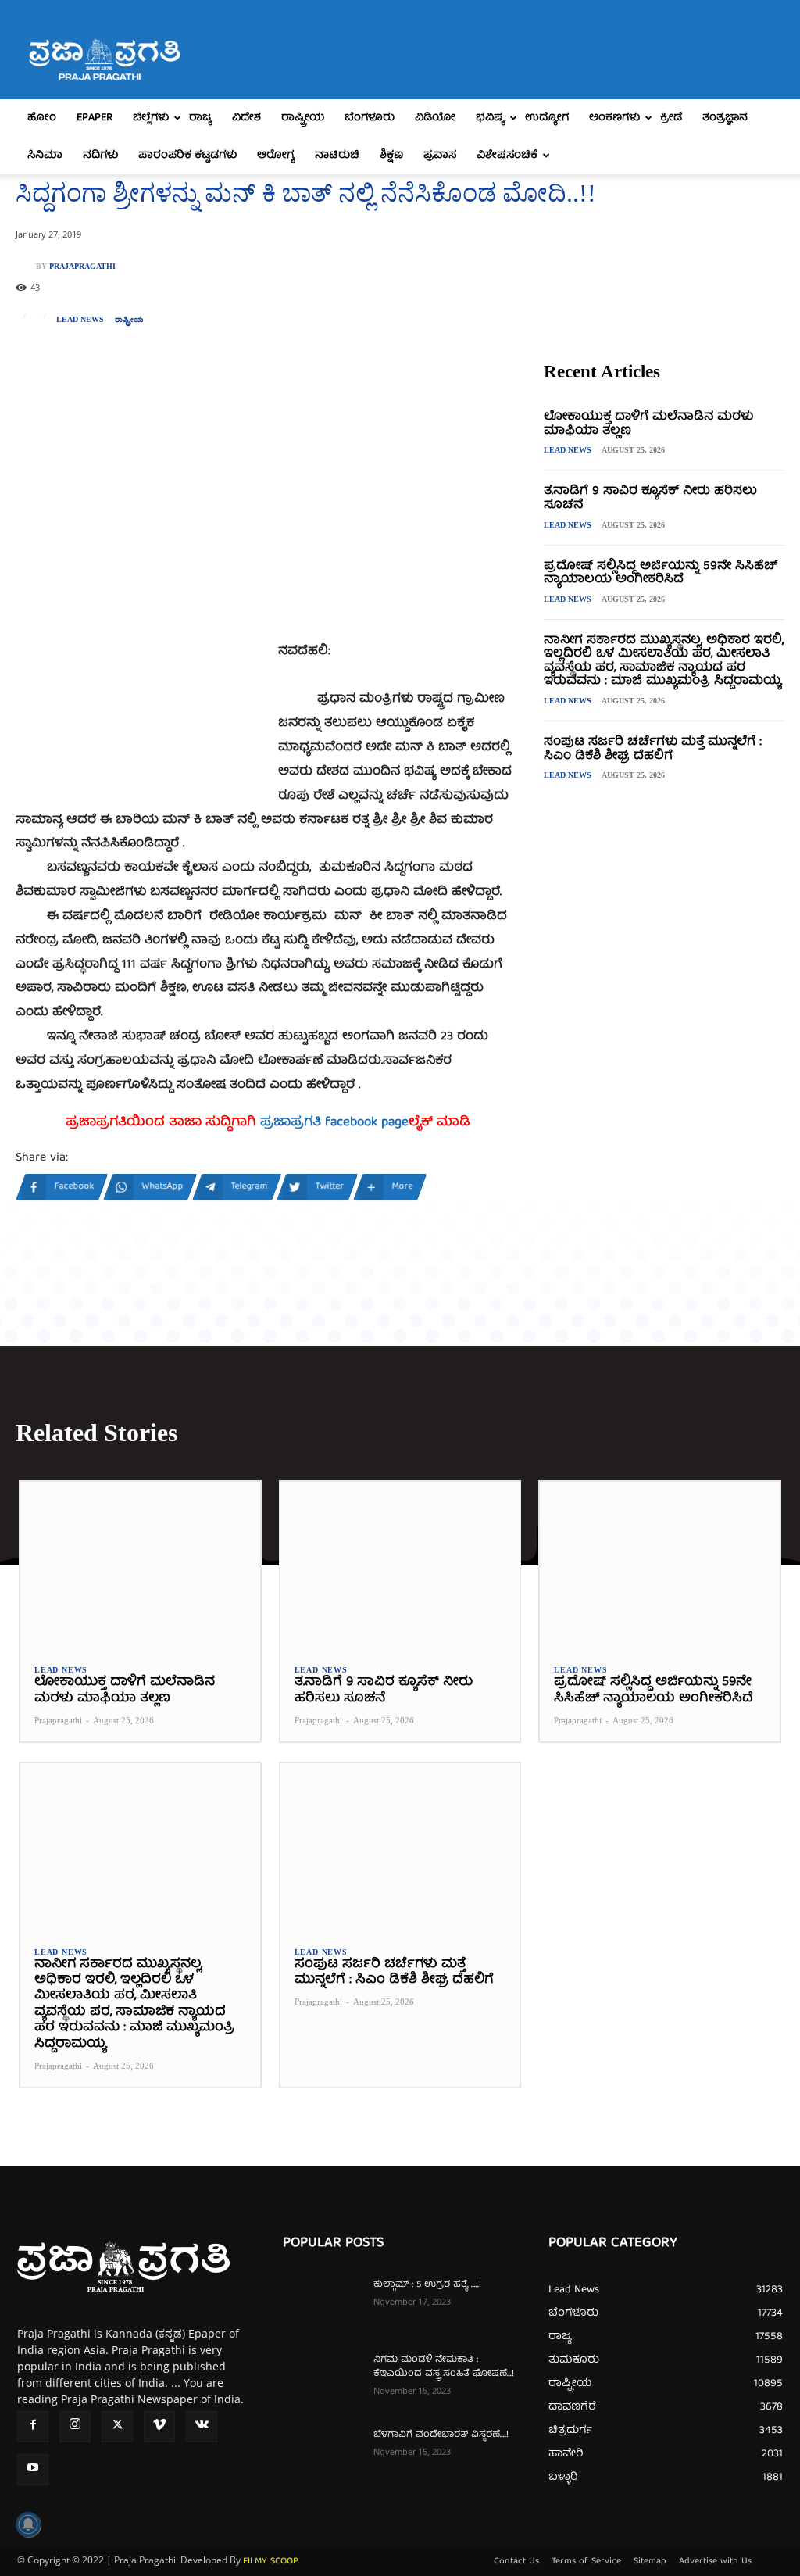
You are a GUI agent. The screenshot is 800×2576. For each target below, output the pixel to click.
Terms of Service (586, 2562)
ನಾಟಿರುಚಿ (337, 156)
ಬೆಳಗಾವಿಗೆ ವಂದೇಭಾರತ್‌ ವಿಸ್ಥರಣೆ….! (441, 2435)
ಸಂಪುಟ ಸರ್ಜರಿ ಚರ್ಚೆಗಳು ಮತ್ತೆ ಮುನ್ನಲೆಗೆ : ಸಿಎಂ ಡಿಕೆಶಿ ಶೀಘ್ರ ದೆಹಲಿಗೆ (653, 750)
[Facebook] (33, 2427)
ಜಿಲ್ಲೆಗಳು (151, 118)
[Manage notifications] (28, 2524)
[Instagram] (75, 2427)
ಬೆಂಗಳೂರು (370, 118)
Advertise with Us (715, 2562)
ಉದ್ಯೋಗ (547, 118)
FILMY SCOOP (271, 2562)
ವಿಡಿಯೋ (435, 118)
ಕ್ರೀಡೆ (671, 118)
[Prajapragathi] (26, 267)
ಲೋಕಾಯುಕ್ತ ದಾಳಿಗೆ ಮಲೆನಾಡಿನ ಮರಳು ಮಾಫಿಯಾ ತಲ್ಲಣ (648, 424)
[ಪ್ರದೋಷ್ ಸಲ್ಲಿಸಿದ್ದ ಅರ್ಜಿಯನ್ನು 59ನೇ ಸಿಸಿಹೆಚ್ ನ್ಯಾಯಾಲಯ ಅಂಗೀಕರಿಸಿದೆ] (660, 1566)
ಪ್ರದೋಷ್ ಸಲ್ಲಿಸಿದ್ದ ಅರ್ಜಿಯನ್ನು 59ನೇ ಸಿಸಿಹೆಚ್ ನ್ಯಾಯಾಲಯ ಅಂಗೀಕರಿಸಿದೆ (661, 574)
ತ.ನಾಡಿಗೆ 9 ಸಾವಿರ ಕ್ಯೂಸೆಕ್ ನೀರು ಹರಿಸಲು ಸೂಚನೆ (650, 499)
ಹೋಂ (42, 118)
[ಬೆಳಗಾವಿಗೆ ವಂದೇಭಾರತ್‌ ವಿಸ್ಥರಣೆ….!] (322, 2456)
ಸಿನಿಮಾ (45, 156)
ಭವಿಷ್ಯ (490, 118)
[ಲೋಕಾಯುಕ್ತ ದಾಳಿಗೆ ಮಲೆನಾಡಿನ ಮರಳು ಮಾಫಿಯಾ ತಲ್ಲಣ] (140, 1566)
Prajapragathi (82, 267)
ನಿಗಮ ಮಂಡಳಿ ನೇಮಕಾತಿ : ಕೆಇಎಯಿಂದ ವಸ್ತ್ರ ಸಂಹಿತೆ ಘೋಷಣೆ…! (444, 2367)
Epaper (95, 118)
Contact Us (516, 2562)
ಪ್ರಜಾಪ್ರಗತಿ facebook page (334, 1123)
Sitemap (650, 2562)
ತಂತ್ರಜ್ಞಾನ (725, 118)
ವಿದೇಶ (246, 118)
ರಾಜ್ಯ (200, 118)
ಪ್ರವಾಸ (440, 156)
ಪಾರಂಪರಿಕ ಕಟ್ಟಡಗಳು (187, 156)
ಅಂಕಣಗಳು (614, 118)
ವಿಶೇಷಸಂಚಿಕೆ (507, 156)
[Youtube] (33, 2470)
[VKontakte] (202, 2427)
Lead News (80, 320)
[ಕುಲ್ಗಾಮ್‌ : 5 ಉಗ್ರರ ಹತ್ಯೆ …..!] (322, 2306)
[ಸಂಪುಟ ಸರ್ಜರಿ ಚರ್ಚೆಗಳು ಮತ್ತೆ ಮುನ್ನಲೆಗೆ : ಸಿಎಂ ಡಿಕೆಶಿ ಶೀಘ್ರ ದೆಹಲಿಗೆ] (400, 1847)
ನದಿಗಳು (100, 156)
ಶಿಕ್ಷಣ (391, 156)
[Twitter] (117, 2427)
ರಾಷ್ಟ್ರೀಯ (303, 118)
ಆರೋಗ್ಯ (276, 156)
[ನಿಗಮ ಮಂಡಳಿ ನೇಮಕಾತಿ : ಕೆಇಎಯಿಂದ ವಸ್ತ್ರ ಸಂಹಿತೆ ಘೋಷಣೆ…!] (322, 2381)
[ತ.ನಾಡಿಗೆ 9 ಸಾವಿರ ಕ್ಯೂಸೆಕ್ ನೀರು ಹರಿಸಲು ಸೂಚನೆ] (400, 1566)
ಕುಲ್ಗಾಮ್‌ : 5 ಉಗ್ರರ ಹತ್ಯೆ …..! (427, 2285)
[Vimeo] (159, 2427)
